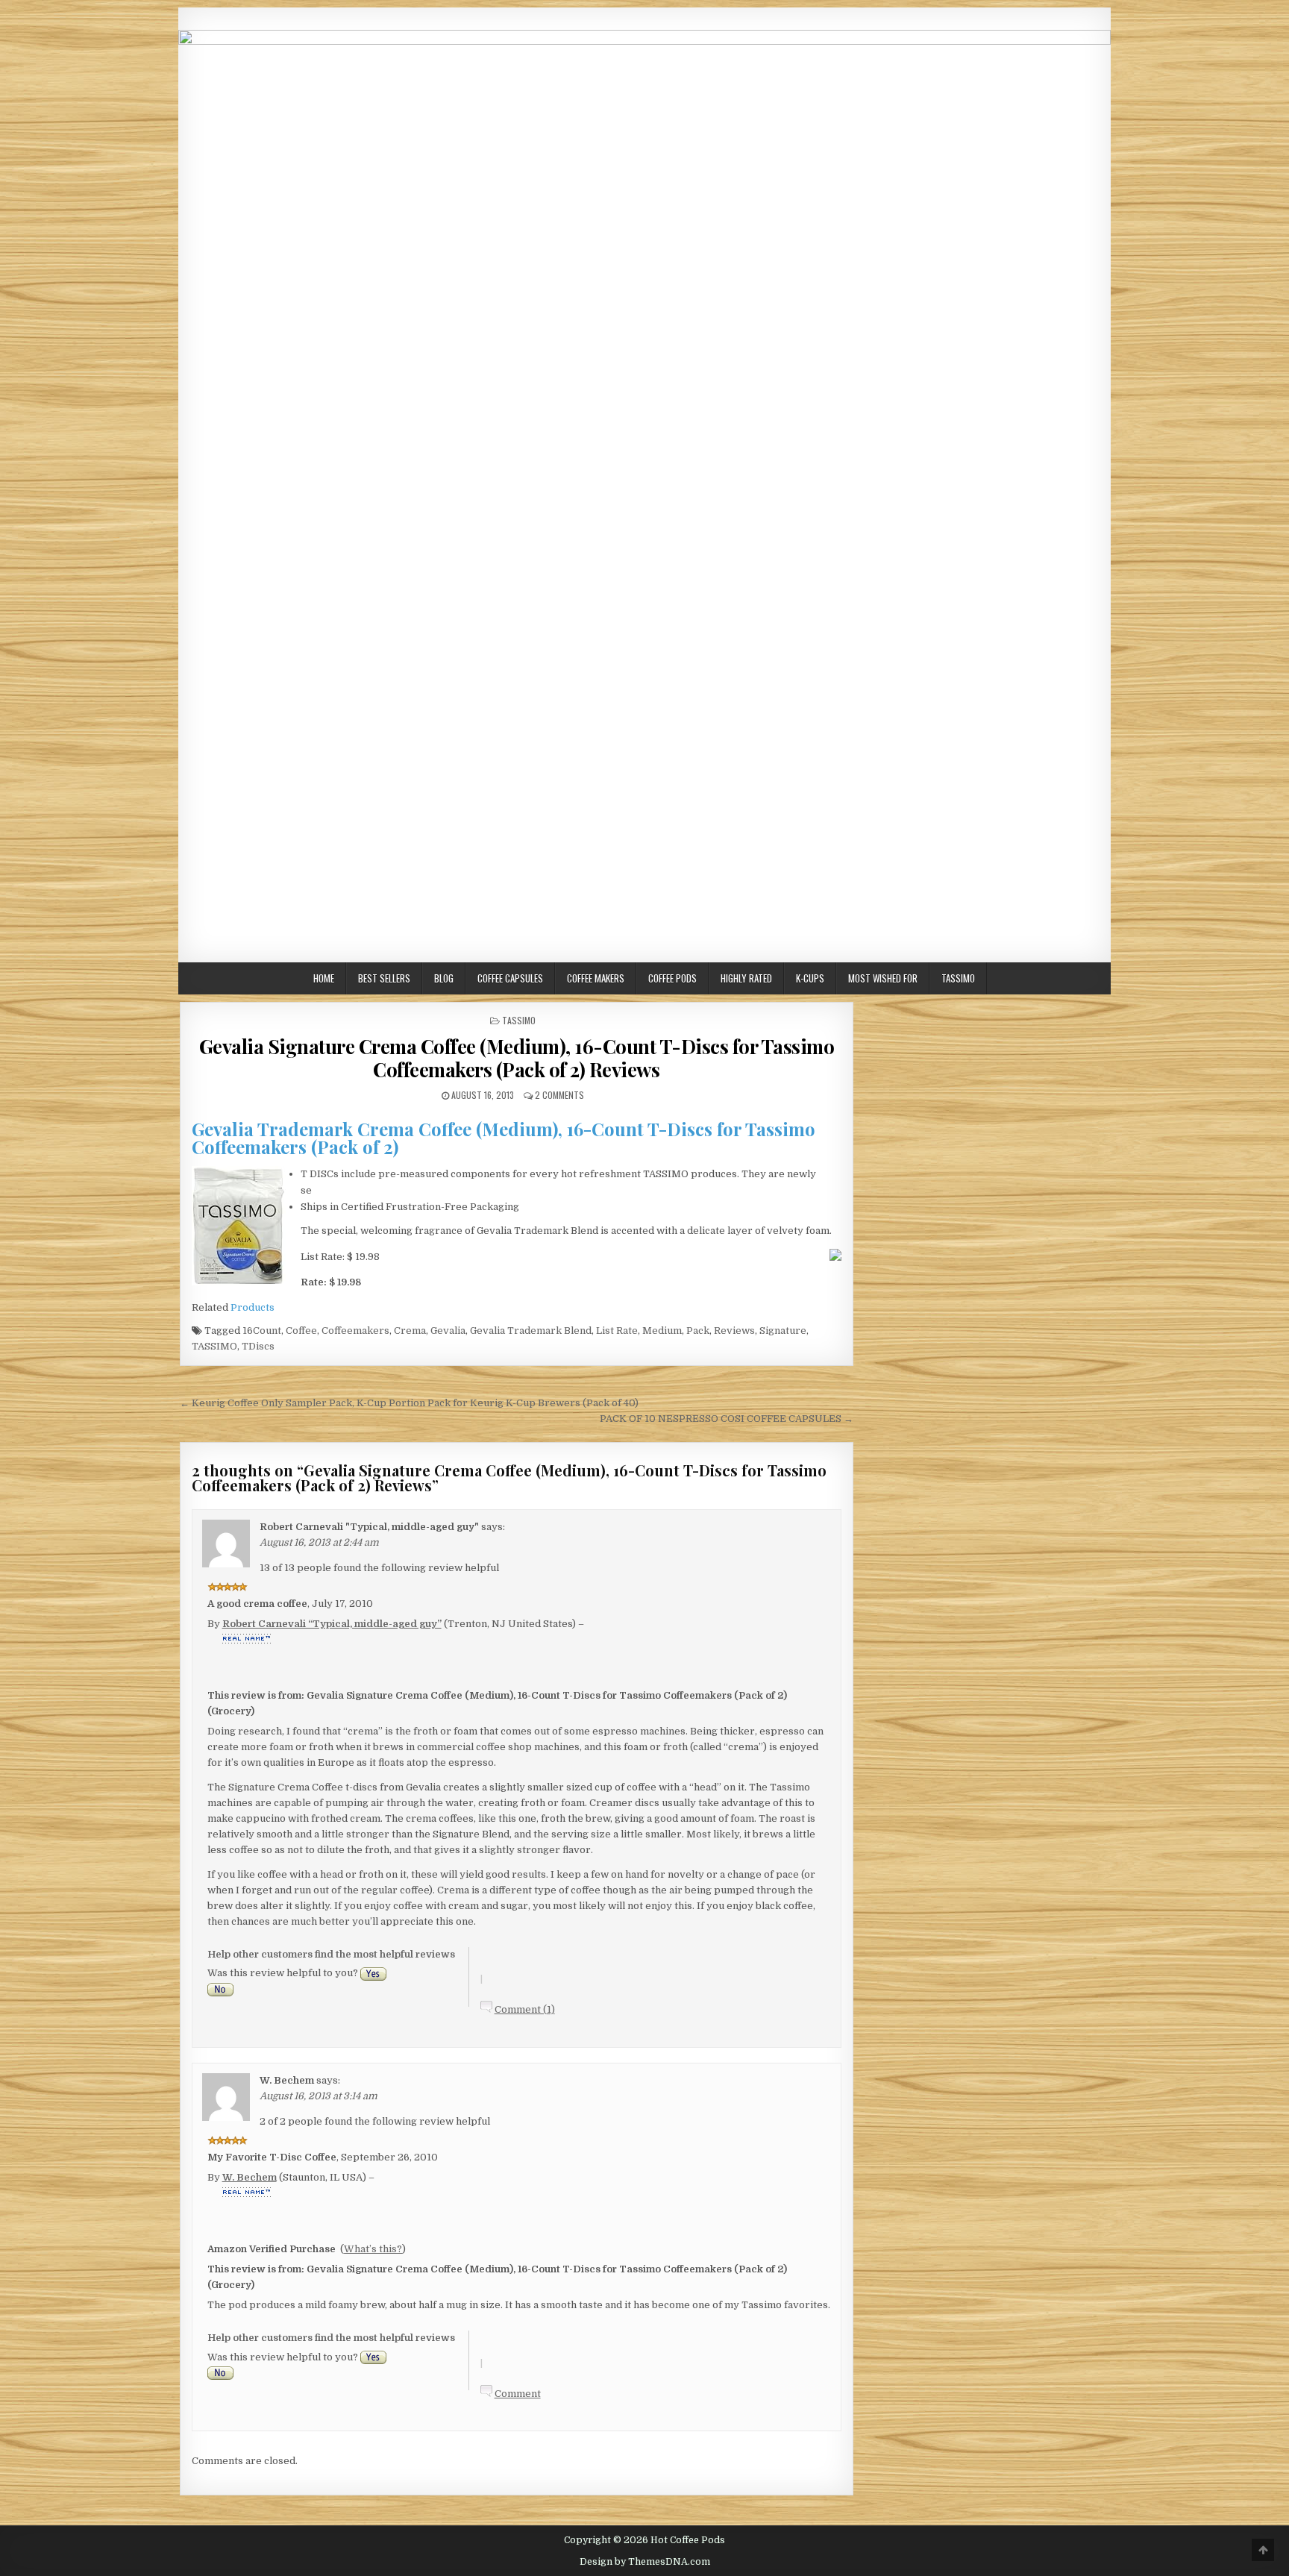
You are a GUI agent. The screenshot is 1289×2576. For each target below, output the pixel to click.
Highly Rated (746, 978)
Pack (698, 1331)
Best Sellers (384, 978)
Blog (444, 978)
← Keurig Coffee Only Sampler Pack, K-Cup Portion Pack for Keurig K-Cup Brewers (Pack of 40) (409, 1403)
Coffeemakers (355, 1331)
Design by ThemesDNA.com (645, 2562)
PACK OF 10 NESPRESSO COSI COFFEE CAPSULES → (727, 1419)
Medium (662, 1331)
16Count (262, 1331)
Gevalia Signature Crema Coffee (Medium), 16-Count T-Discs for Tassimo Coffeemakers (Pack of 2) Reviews (517, 1058)
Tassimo (958, 978)
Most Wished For (883, 978)
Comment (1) (525, 2009)
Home (324, 978)
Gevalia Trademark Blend (531, 1331)
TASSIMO (214, 1346)
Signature (783, 1331)
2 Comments (559, 1095)
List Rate (617, 1331)
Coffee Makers (596, 978)
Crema (410, 1331)
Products (253, 1307)
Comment (518, 2394)
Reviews (734, 1331)
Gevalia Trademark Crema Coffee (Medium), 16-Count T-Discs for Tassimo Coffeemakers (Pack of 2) (504, 1138)
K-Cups (810, 978)
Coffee (301, 1331)
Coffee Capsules (510, 978)
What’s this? (373, 2249)
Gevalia (448, 1331)
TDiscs (258, 1346)
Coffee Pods (672, 978)
